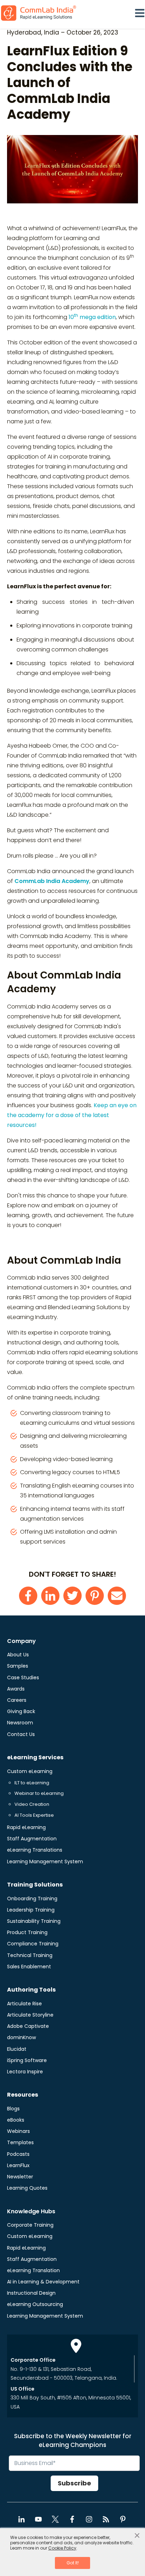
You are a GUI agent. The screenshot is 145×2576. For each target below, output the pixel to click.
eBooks (16, 2120)
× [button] (137, 2536)
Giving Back (21, 1711)
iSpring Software (27, 2060)
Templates (20, 2142)
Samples (18, 1666)
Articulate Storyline (30, 2015)
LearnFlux (18, 2165)
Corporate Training (30, 2225)
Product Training (27, 1932)
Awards (16, 1689)
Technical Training (30, 1955)
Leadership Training (31, 1910)
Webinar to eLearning (39, 1793)
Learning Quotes (27, 2188)
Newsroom (20, 1723)
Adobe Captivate (28, 2026)
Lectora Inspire (25, 2072)
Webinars (18, 2131)
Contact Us (21, 1734)
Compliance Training (33, 1944)
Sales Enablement (29, 1967)
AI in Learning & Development (43, 2282)
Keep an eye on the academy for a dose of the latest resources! (72, 1115)
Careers (17, 1700)
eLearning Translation (33, 2270)
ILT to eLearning (32, 1783)
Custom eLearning (30, 1771)
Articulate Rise (24, 2004)
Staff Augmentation (32, 1839)
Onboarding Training (32, 1899)
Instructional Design (31, 2293)
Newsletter (20, 2177)
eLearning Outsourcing (35, 2304)
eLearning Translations (35, 1850)
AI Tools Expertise (34, 1815)
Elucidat (17, 2049)
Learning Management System (45, 1862)
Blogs (13, 2109)
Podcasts (18, 2154)
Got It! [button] (73, 2563)
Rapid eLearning (26, 1827)
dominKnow (21, 2037)
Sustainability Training (34, 1921)
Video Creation (32, 1804)
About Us (18, 1655)
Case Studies (23, 1678)
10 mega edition (92, 317)
